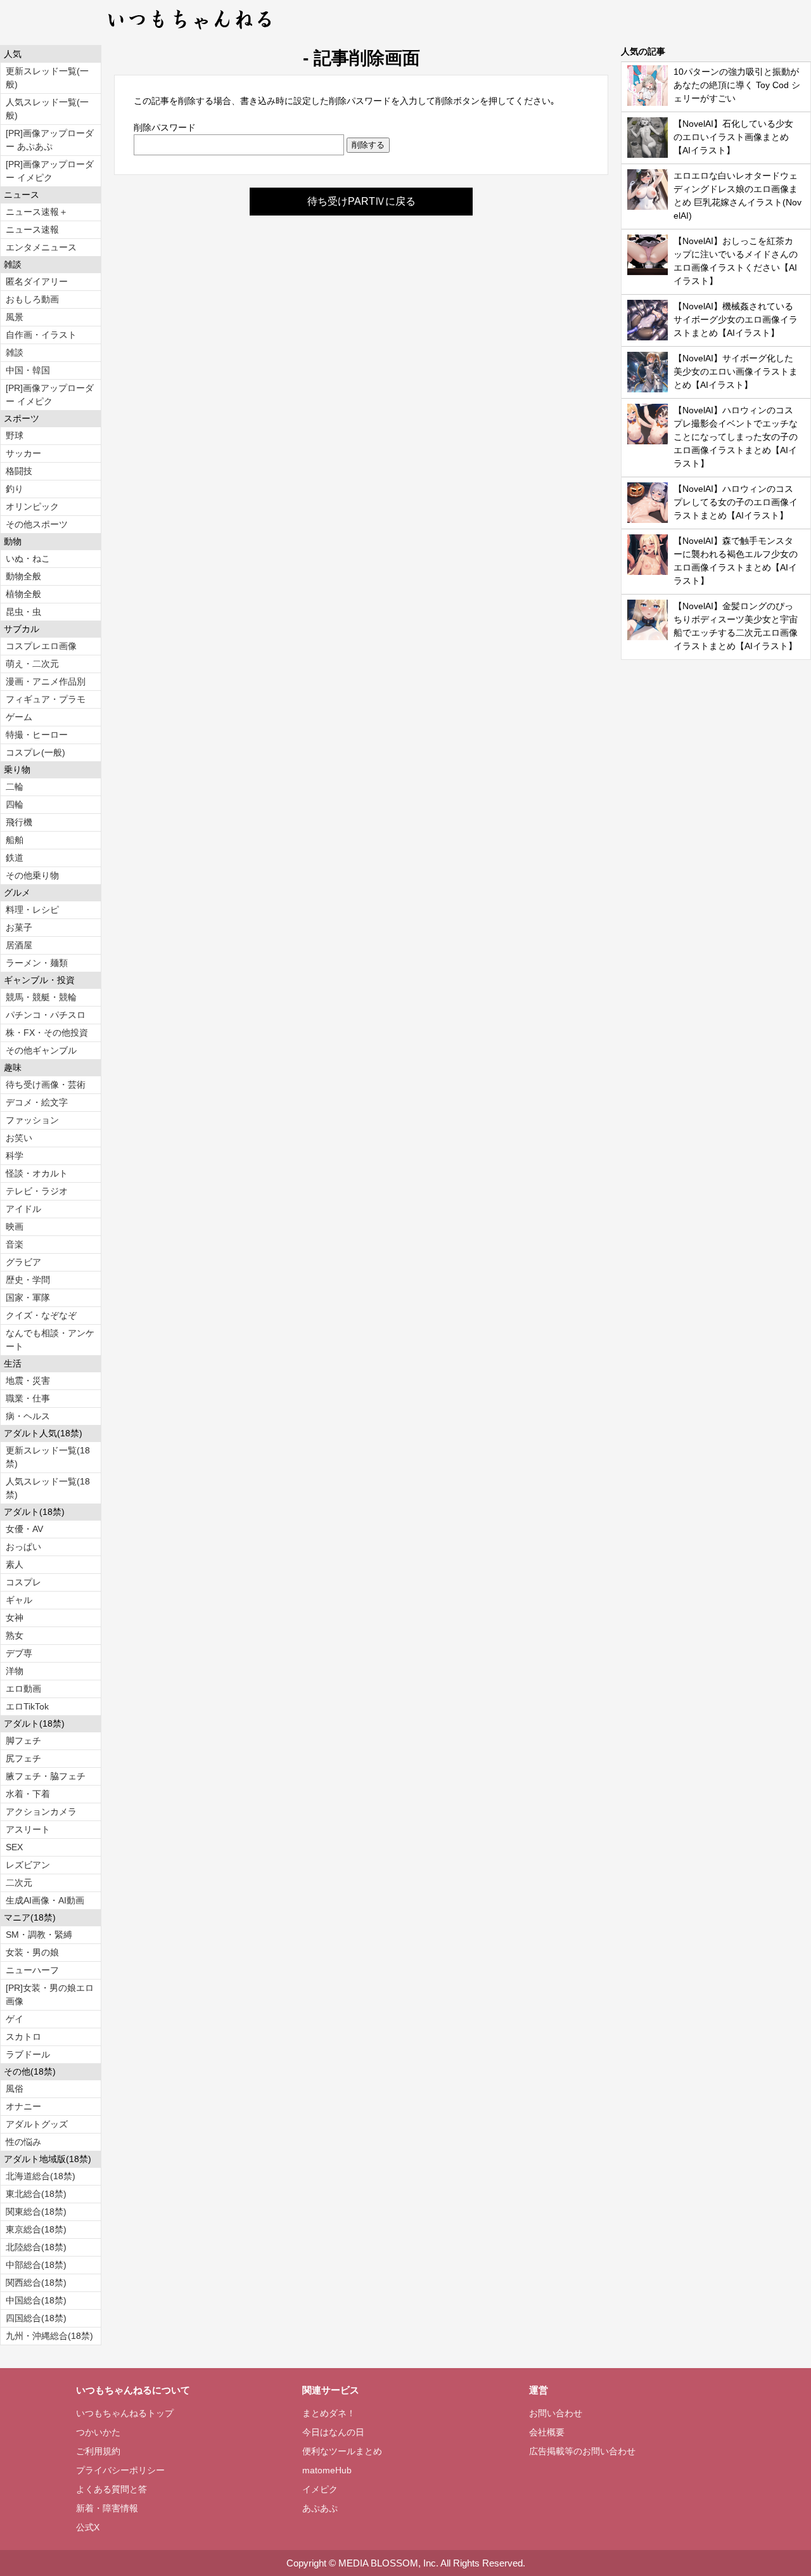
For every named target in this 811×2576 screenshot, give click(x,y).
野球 (15, 435)
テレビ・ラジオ (37, 1191)
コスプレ (23, 1582)
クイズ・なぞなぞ (41, 1315)
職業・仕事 (28, 1398)
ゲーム (19, 717)
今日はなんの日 (333, 2432)
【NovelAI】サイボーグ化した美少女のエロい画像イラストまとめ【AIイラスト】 (736, 371)
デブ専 (19, 1653)
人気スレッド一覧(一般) (47, 109)
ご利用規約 (98, 2451)
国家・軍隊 (28, 1298)
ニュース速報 (32, 229)
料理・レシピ (32, 910)
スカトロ (23, 2037)
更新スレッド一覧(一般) (47, 78)
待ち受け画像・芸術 (46, 1085)
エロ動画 (23, 1689)
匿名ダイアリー (37, 281)
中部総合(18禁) (36, 2265)
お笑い (19, 1138)
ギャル (19, 1600)
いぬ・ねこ (28, 558)
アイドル (23, 1209)
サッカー (23, 453)
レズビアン (28, 1865)
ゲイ (15, 2019)
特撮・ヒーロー (37, 735)
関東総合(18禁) (36, 2212)
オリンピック (32, 506)
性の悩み (23, 2142)
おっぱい (23, 1547)
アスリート (28, 1829)
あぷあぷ (320, 2508)
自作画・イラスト (41, 335)
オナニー (23, 2106)
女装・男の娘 (32, 1952)
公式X (88, 2527)
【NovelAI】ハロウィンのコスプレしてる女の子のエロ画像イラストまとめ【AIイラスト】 (736, 502)
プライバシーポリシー (120, 2470)
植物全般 (23, 594)
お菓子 (19, 927)
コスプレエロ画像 (41, 646)
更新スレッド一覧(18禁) (48, 1457)
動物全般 (23, 576)
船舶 (15, 840)
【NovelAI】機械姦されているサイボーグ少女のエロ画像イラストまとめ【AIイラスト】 (736, 319)
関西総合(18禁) (36, 2283)
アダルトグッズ (37, 2124)
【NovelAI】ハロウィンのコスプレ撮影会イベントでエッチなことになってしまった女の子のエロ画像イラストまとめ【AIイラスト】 (736, 437)
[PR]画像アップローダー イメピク (50, 171)
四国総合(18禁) (36, 2318)
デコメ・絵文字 (37, 1102)
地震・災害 (28, 1381)
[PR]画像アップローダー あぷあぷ (50, 140)
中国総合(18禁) (36, 2300)
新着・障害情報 (107, 2508)
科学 (15, 1156)
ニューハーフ (32, 1970)
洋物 (15, 1671)
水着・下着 (28, 1794)
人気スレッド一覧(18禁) (48, 1488)
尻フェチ (23, 1758)
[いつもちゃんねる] (190, 32)
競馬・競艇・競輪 (41, 997)
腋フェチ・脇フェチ (46, 1776)
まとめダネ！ (329, 2413)
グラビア (23, 1262)
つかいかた (98, 2432)
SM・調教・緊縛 (39, 1935)
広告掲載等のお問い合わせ (582, 2451)
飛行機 (19, 822)
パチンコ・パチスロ (46, 1015)
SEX (14, 1847)
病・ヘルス (28, 1416)
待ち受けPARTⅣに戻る (361, 201)
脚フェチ (23, 1741)
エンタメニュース (41, 247)
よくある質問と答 (112, 2489)
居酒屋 (19, 945)
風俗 (15, 2089)
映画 (15, 1227)
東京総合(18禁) (36, 2229)
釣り (15, 489)
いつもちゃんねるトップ (125, 2413)
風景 (15, 317)
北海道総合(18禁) (41, 2176)
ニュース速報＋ (37, 212)
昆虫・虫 (23, 612)
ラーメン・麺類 (37, 963)
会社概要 (547, 2432)
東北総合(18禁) (36, 2194)
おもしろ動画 (32, 299)
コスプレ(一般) (35, 752)
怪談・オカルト (37, 1173)
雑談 (15, 352)
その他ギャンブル (41, 1050)
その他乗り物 (32, 875)
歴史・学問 (28, 1280)
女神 (15, 1618)
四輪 (15, 804)
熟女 (15, 1635)
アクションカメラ (41, 1812)
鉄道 (15, 858)
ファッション (32, 1120)
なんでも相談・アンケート (50, 1340)
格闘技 (19, 471)
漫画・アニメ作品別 (46, 681)
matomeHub (327, 2470)
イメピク (320, 2489)
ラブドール (28, 2054)
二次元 (19, 1883)
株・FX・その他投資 (47, 1033)
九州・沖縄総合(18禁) (49, 2336)
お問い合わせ (556, 2413)
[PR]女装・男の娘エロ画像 (50, 1994)
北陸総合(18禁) (36, 2247)
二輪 (15, 787)
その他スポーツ (37, 524)
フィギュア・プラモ (46, 699)
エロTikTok (27, 1706)
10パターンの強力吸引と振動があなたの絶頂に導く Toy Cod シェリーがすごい (737, 85)
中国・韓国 (28, 370)
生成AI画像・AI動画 (45, 1900)
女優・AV (24, 1529)
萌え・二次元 (32, 664)
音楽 (15, 1244)
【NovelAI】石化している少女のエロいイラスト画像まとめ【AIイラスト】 (733, 137)
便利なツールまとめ (342, 2451)
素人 (15, 1564)
